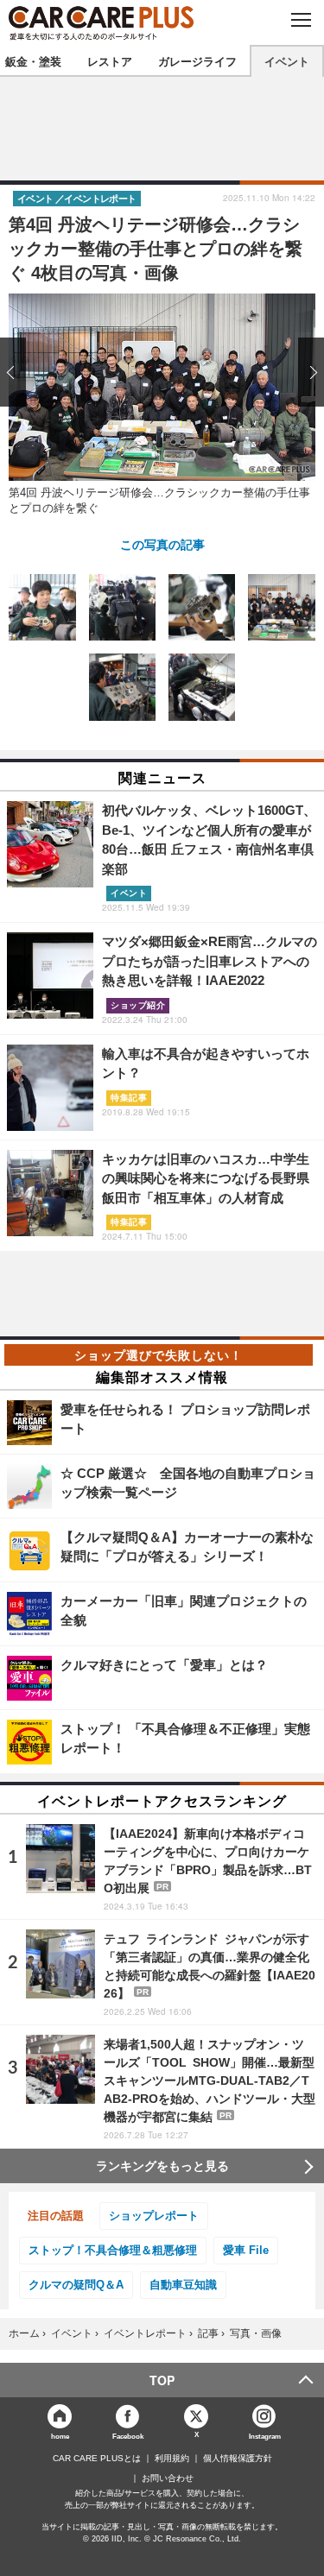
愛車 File (246, 2250)
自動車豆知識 (183, 2285)
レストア (110, 61)
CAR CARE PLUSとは (97, 2459)
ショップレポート (154, 2216)
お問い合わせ (168, 2478)
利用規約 (172, 2459)
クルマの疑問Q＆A (76, 2285)
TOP (162, 2380)
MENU (300, 20)
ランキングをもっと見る (162, 2166)
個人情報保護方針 (238, 2459)
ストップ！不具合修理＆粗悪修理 (113, 2250)
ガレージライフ (197, 61)
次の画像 (307, 372)
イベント (287, 61)
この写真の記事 (162, 544)
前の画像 (17, 372)
